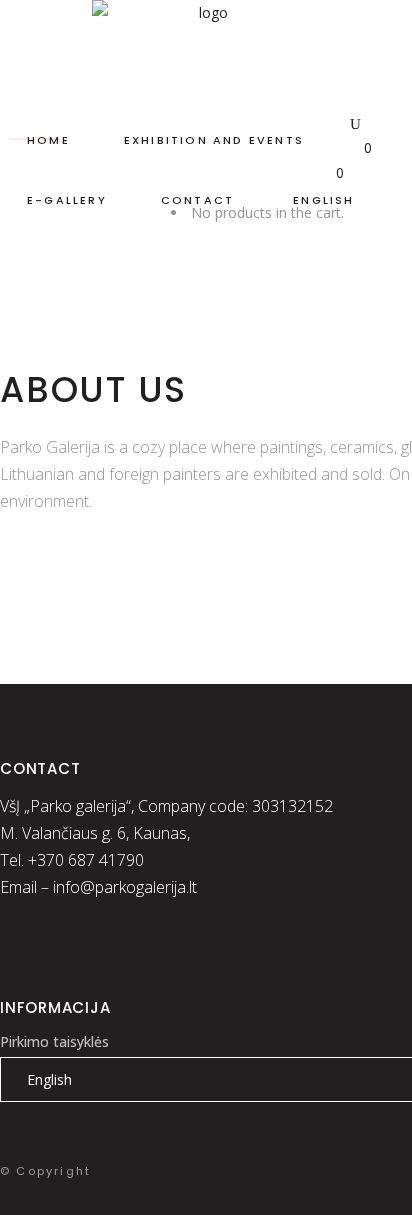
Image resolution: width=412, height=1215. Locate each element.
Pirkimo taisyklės (54, 1041)
